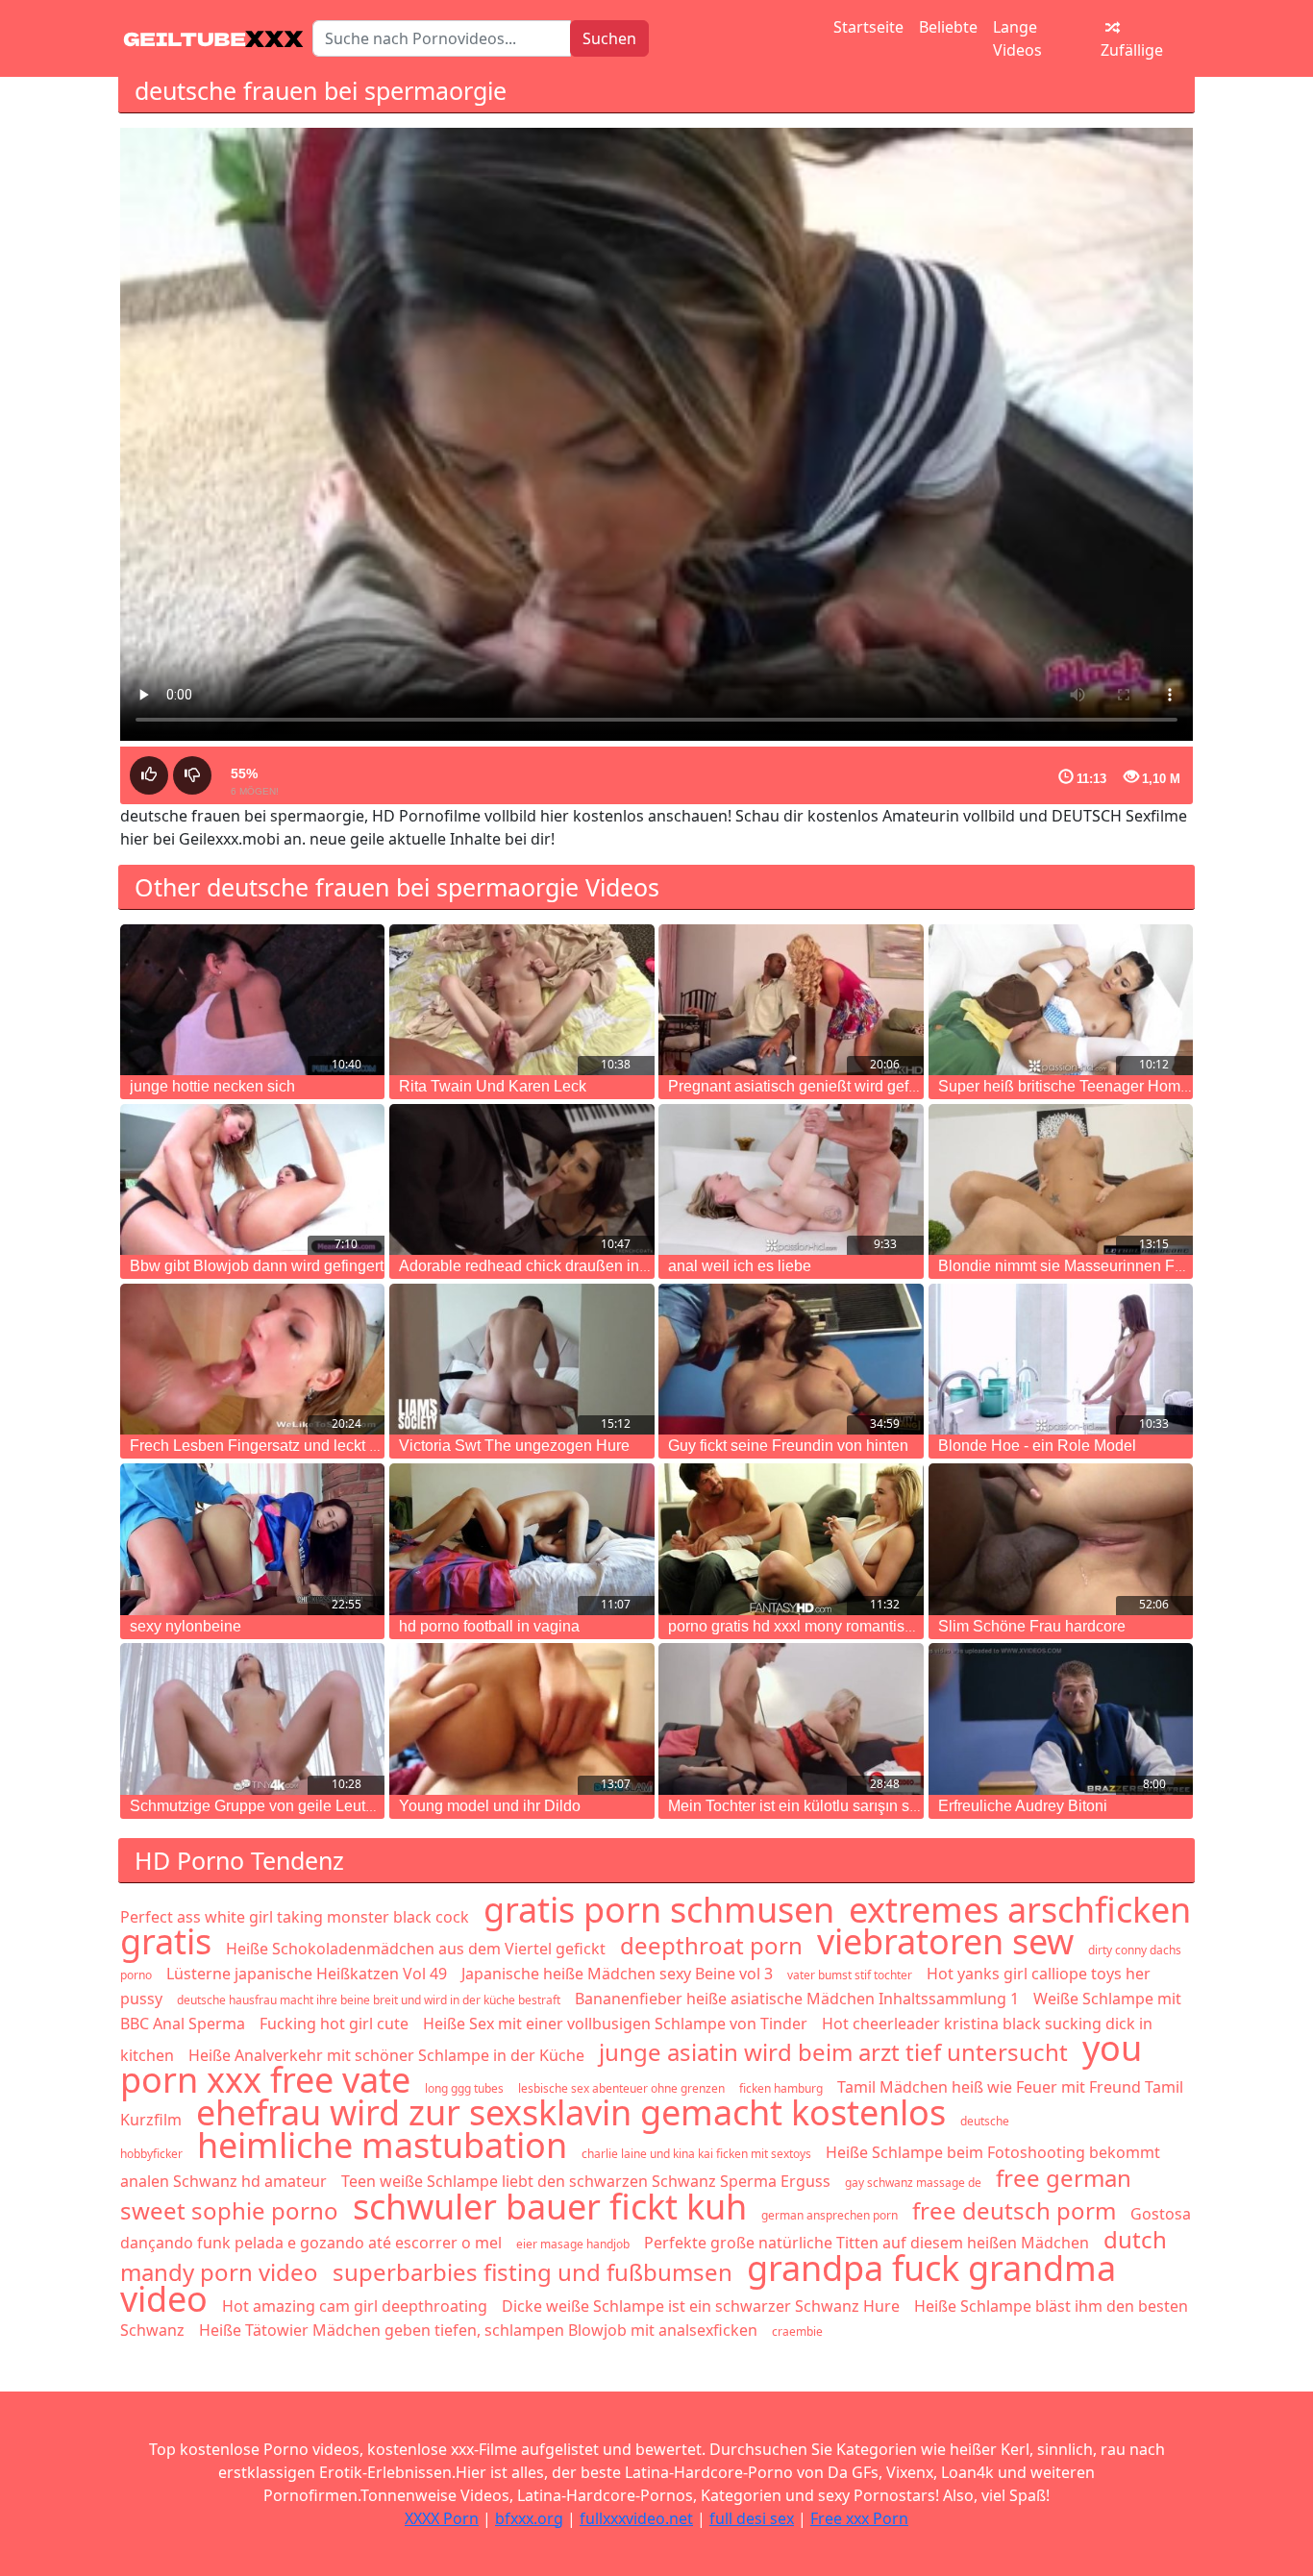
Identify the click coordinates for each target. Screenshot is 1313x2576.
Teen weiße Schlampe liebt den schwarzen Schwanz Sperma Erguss (586, 2181)
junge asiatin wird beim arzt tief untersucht (833, 2052)
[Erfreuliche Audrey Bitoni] (1061, 1718)
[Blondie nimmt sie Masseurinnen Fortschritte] (1061, 1179)
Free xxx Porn (859, 2518)
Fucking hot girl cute (334, 2024)
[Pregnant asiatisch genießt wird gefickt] (791, 1000)
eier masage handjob (573, 2244)
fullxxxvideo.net (636, 2518)
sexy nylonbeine (186, 1626)
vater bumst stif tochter (850, 1975)
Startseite (868, 27)
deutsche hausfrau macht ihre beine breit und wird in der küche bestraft (369, 2000)
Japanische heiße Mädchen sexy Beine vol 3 (617, 1974)
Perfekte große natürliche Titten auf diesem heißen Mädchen (867, 2243)
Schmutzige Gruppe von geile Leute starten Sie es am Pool (331, 1806)
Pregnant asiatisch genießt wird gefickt (800, 1086)
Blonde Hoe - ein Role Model (1037, 1446)
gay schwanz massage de (913, 2183)
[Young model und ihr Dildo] (521, 1718)
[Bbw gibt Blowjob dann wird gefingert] (252, 1179)
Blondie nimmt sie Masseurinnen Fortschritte (1090, 1266)
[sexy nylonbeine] (252, 1539)
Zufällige (1132, 50)
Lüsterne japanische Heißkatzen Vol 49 (307, 1974)
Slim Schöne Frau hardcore (1032, 1626)
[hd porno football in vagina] (521, 1539)
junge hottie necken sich (212, 1086)
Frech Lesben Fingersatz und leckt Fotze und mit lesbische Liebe (351, 1446)
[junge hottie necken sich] (252, 1000)
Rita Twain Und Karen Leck (493, 1086)
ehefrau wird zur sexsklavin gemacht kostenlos (571, 2112)
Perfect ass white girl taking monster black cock (295, 1917)
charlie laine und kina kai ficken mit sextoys (696, 2154)
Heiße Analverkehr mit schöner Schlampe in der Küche (386, 2055)
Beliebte (948, 27)
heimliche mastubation (382, 2145)
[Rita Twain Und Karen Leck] (521, 1000)
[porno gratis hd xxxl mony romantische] (791, 1539)
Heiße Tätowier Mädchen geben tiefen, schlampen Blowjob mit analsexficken (478, 2330)
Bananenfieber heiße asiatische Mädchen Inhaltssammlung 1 (797, 1999)
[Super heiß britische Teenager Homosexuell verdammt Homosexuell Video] (1061, 1000)
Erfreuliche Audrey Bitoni (1023, 1806)
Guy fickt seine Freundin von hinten (788, 1446)
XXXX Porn (442, 2518)
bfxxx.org (529, 2518)
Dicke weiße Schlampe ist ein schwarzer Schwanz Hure (701, 2306)
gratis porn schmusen (659, 1910)
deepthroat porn (711, 1945)
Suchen (609, 38)
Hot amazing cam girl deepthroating (355, 2306)
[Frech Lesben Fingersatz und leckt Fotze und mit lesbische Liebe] (252, 1359)
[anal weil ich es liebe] (791, 1179)
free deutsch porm (1014, 2210)
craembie (797, 2331)
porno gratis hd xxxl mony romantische (799, 1626)
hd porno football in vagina (489, 1626)
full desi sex (752, 2518)
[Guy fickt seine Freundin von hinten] (791, 1359)
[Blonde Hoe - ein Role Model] (1061, 1359)
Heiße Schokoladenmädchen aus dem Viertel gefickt (416, 1949)
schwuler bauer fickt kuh (550, 2207)
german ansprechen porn (830, 2215)
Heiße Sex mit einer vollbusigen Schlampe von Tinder (615, 2024)
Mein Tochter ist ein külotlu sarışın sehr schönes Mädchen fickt (879, 1806)
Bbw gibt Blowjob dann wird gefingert (257, 1266)
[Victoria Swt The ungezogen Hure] (521, 1359)
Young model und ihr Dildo (490, 1806)
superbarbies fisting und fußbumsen (533, 2272)
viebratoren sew (945, 1941)
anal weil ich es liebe (740, 1266)
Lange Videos (1017, 38)
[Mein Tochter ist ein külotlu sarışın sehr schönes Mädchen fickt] (791, 1718)
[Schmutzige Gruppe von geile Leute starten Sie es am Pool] (252, 1718)
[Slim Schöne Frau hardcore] (1061, 1539)
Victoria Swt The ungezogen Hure (514, 1446)
